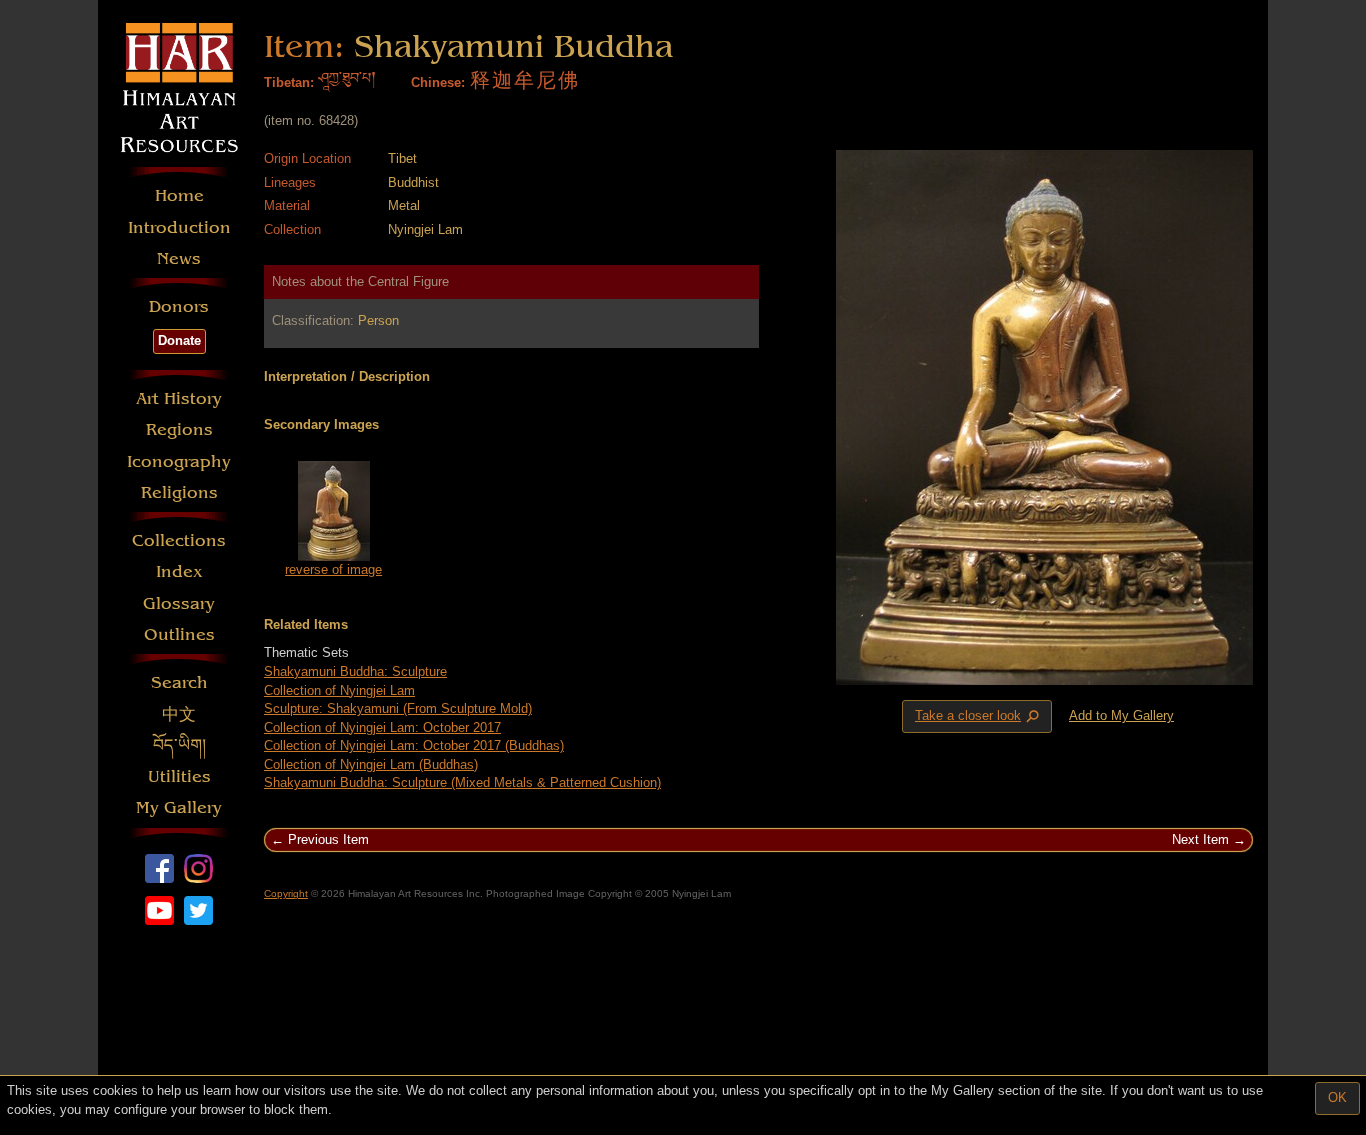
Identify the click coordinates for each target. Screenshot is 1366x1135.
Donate (179, 340)
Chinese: (438, 82)
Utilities (179, 776)
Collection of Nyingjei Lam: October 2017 (382, 727)
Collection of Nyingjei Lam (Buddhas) (371, 764)
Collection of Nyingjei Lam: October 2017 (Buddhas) (414, 745)
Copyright (286, 893)
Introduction (179, 227)
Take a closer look (979, 717)
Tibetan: (289, 82)
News (179, 258)
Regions (179, 429)
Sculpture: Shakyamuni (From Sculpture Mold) (398, 708)
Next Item (1200, 839)
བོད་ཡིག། (179, 745)
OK (1337, 1097)
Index (179, 571)
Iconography (179, 461)
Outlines (179, 634)
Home (179, 195)
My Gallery (179, 807)
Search (179, 682)
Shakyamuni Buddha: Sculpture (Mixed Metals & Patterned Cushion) (462, 782)
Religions (179, 492)
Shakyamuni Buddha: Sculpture (355, 671)
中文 (179, 714)
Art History (179, 398)
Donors (179, 306)
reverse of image (333, 569)
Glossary (179, 603)
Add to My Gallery (1121, 715)
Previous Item (328, 839)
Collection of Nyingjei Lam (339, 690)
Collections (179, 540)
